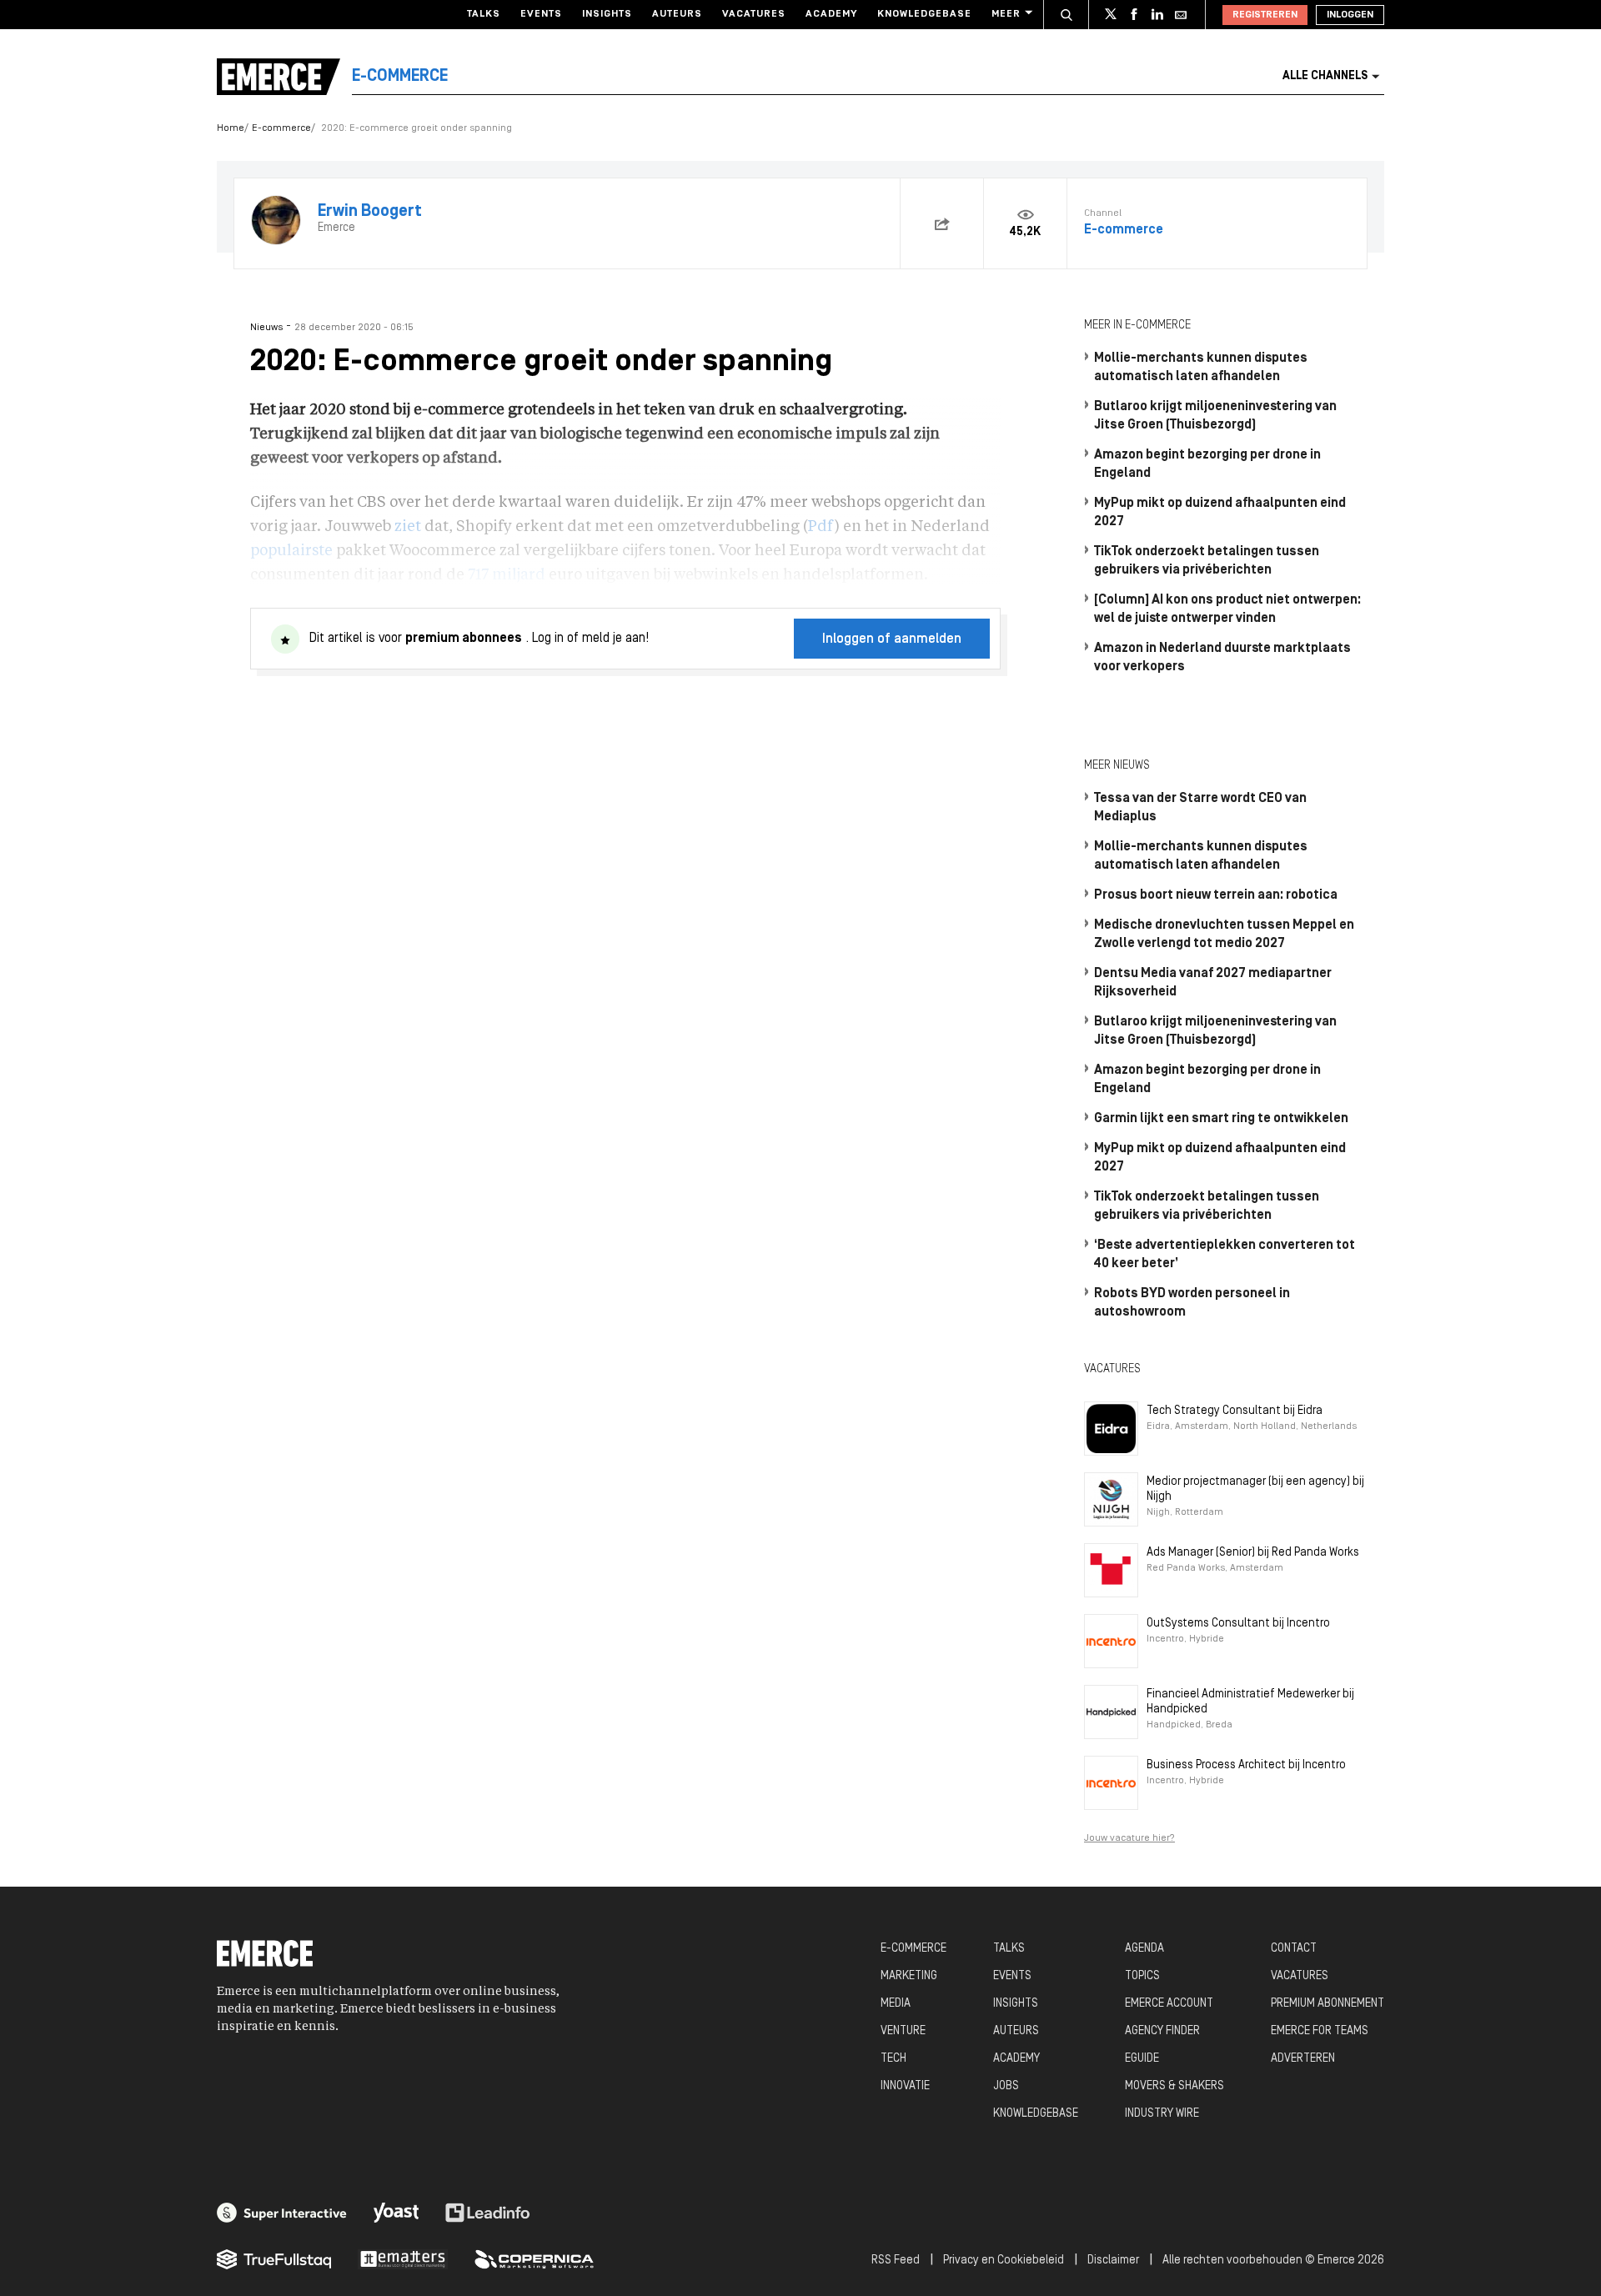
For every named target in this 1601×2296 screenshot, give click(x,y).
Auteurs (677, 14)
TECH (893, 2059)
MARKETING (909, 1976)
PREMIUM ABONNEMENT (1327, 2004)
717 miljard (507, 575)
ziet (408, 527)
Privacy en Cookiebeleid (1004, 2261)
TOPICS (1142, 1976)
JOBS (1006, 2086)
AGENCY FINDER (1162, 2031)
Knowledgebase (924, 14)
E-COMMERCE (913, 1949)
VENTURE (903, 2031)
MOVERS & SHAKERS (1174, 2086)
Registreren (1265, 15)
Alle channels (1325, 76)
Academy (831, 14)
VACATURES (1300, 1976)
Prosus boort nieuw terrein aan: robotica (1216, 895)
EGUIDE (1142, 2059)
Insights (607, 14)
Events (541, 14)
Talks (484, 14)
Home (231, 128)
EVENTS (1012, 1976)
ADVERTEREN (1303, 2059)
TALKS (1009, 1949)
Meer (1006, 14)
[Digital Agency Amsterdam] (282, 2213)
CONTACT (1294, 1949)
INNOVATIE (905, 2086)
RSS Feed (896, 2261)
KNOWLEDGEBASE (1036, 2114)
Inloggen (1350, 15)
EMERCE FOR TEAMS (1320, 2031)
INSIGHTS (1016, 2004)
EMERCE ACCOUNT (1169, 2004)
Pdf (821, 527)
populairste (291, 551)
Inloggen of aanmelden (892, 639)
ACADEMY (1016, 2059)
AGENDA (1144, 1949)
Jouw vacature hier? (1129, 1838)
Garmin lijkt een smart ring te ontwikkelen (1221, 1119)
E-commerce (281, 128)
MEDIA (896, 2004)
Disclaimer (1113, 2261)
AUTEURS (1016, 2031)
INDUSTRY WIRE (1162, 2114)
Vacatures (754, 14)
